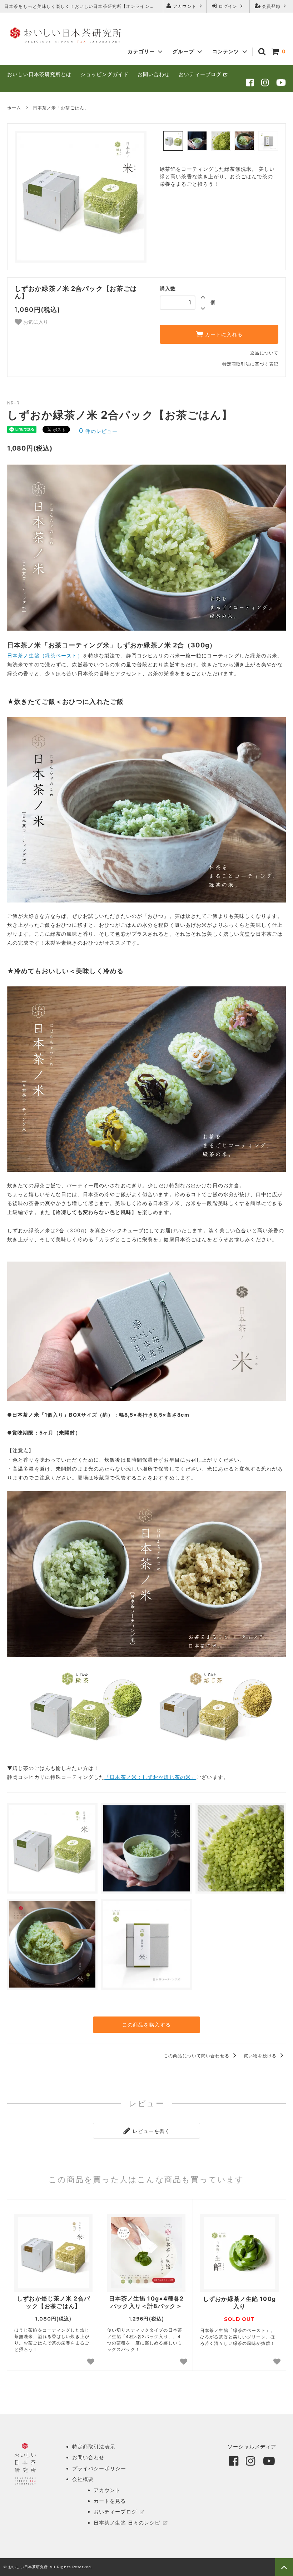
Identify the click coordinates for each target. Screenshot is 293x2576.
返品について (264, 353)
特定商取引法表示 (94, 2446)
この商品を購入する (146, 2025)
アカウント (185, 6)
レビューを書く (151, 2131)
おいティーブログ (200, 74)
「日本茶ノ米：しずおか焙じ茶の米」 (150, 1777)
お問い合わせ (154, 74)
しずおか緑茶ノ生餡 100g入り (239, 2303)
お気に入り (35, 322)
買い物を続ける (261, 2056)
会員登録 (271, 6)
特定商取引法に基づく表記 (250, 364)
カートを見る (110, 2501)
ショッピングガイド (105, 74)
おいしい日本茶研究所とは (39, 74)
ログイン (228, 6)
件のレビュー (98, 431)
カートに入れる (223, 334)
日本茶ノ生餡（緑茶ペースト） (45, 655)
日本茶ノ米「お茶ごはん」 (61, 108)
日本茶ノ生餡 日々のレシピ (127, 2523)
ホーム (14, 108)
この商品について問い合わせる (197, 2056)
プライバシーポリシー (99, 2468)
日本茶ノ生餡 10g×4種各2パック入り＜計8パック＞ (146, 2302)
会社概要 (83, 2479)
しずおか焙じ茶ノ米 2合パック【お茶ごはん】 (53, 2302)
